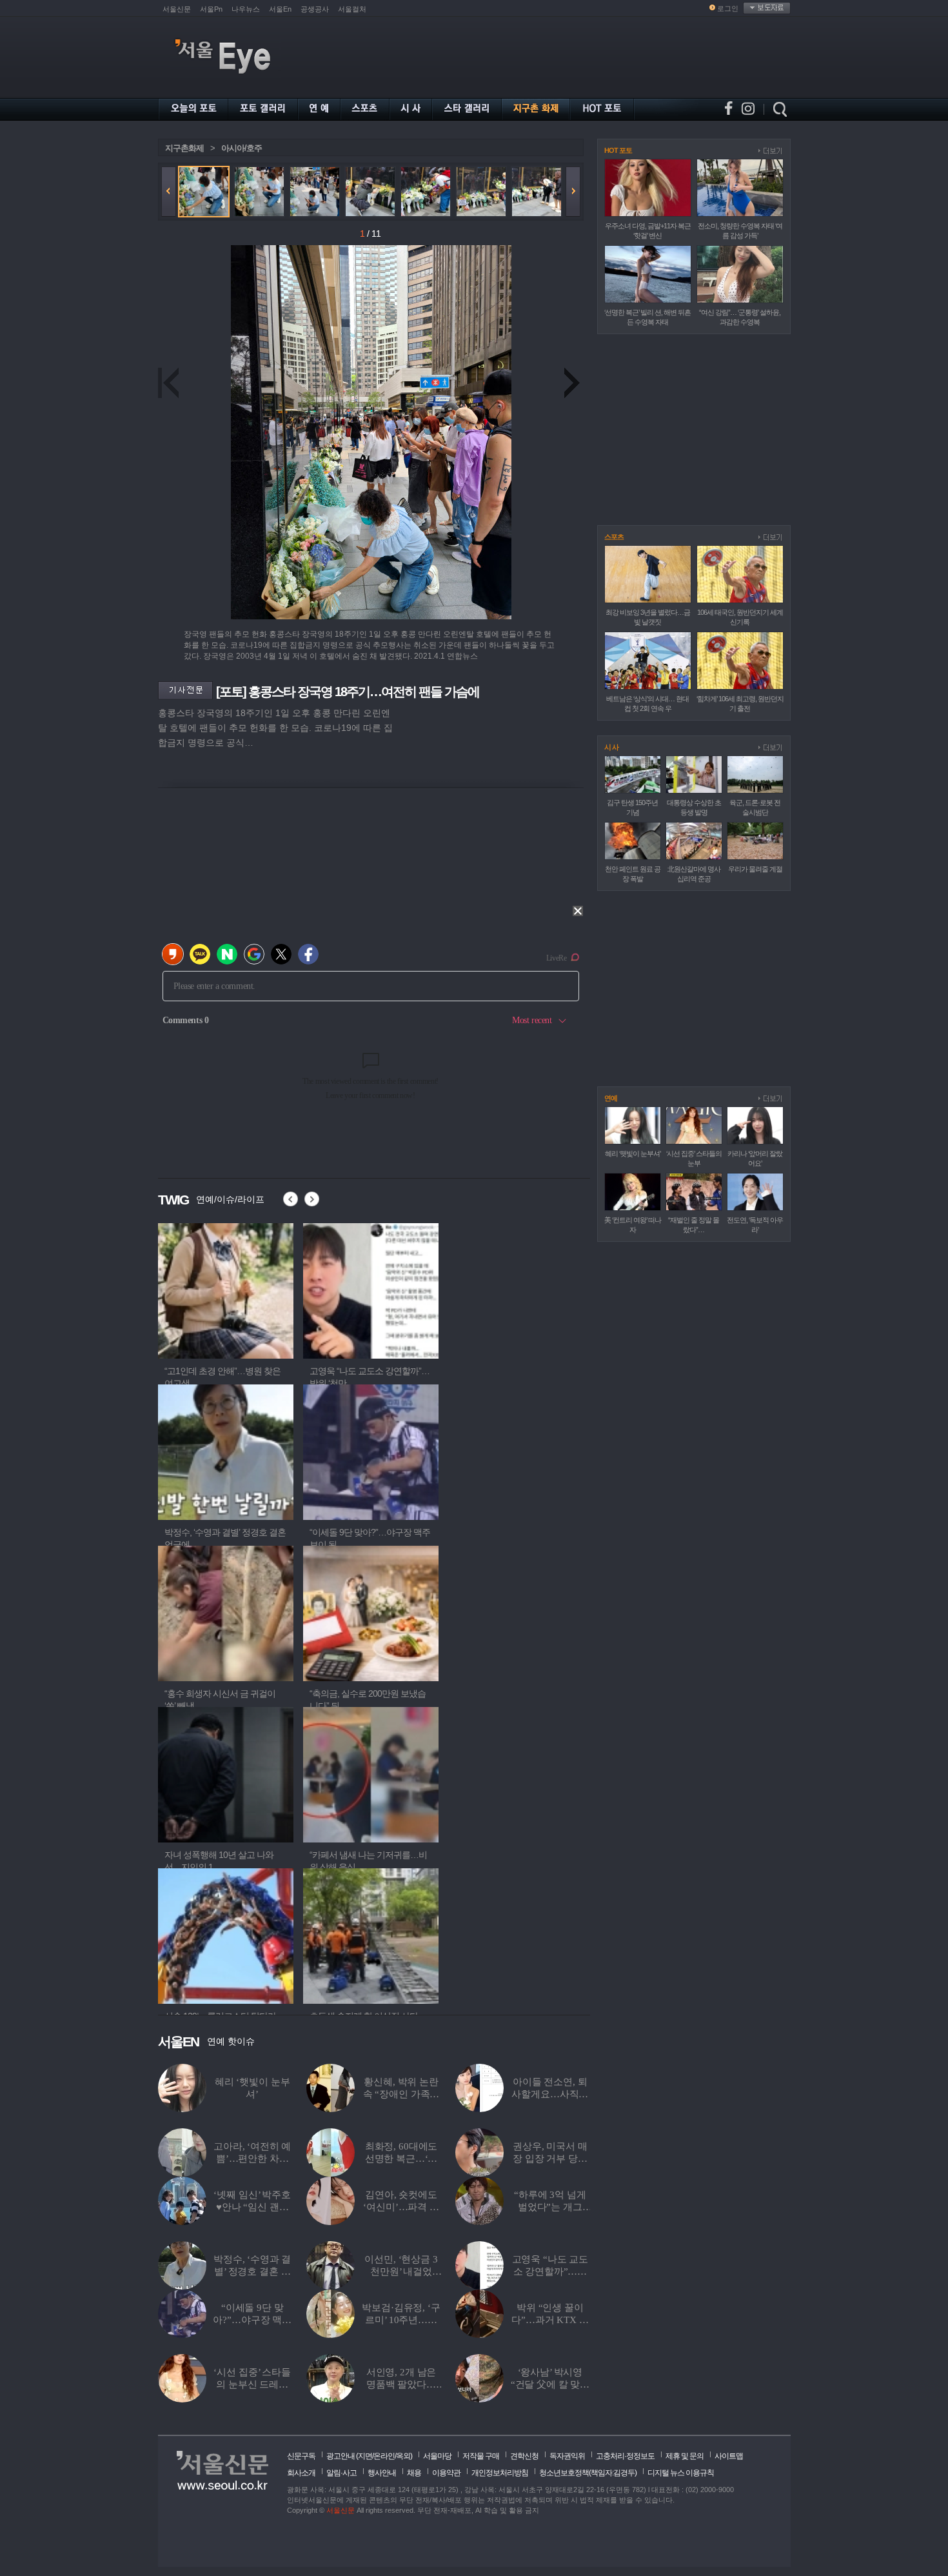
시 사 (611, 747)
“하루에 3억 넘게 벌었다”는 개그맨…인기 (550, 2207)
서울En (280, 9)
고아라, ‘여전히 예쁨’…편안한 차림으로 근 (252, 2159)
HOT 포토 (618, 150)
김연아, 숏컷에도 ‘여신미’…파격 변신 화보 (401, 2207)
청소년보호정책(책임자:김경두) (588, 2473)
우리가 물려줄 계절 (755, 869)
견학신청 (524, 2456)
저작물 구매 (481, 2456)
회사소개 (301, 2473)
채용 (414, 2473)
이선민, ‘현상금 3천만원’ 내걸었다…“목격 (401, 2271)
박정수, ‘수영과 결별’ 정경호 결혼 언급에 (252, 2271)
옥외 (403, 2456)
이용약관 (446, 2473)
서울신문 (177, 9)
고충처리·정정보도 (625, 2456)
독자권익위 (567, 2456)
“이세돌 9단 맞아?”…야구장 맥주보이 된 (252, 2320)
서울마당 (437, 2456)
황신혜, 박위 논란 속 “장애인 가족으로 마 (401, 2094)
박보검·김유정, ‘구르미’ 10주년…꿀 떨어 (401, 2320)
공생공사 (315, 9)
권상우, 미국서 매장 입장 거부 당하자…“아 (550, 2159)
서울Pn (211, 9)
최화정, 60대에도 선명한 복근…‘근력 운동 (401, 2159)
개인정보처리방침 (500, 2473)
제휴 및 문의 (685, 2456)
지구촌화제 (184, 148)
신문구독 (301, 2456)
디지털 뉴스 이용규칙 (681, 2473)
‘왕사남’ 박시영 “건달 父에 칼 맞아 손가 (550, 2384)
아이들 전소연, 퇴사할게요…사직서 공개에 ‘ (550, 2094)
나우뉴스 (246, 9)
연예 (611, 1098)
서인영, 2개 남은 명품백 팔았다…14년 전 (401, 2384)
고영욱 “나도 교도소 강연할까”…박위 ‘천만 (550, 2271)
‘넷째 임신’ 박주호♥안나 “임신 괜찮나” (252, 2207)
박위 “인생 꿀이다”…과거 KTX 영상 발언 (550, 2320)
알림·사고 (341, 2473)
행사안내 (382, 2473)
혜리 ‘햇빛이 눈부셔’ (633, 1153)
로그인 (728, 8)
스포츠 (614, 537)
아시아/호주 (242, 148)
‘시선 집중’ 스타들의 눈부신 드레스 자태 (252, 2384)
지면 (365, 2456)
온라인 (384, 2456)
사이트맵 (729, 2456)
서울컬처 (352, 9)
